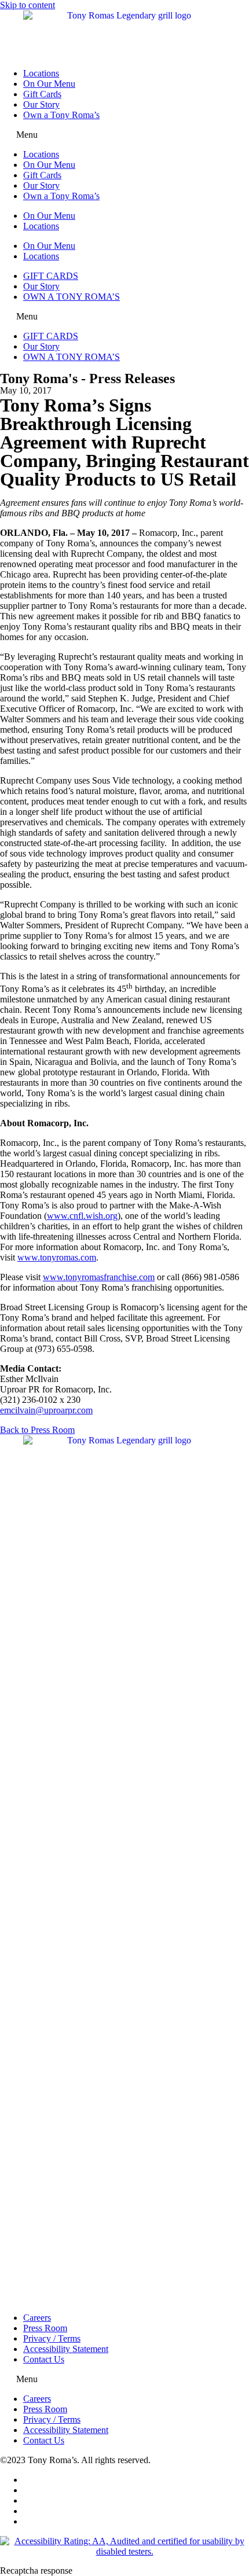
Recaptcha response (36, 2571)
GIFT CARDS (51, 276)
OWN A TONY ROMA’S (72, 297)
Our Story (41, 104)
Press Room (45, 2328)
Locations (41, 73)
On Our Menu (49, 84)
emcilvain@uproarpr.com (46, 1410)
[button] (124, 135)
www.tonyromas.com (57, 1257)
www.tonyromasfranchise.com (99, 1277)
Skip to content (28, 5)
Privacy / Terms (52, 2338)
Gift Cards (42, 94)
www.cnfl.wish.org (82, 1216)
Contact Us (44, 2359)
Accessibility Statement (66, 2349)
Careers (37, 2318)
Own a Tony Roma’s (61, 115)
